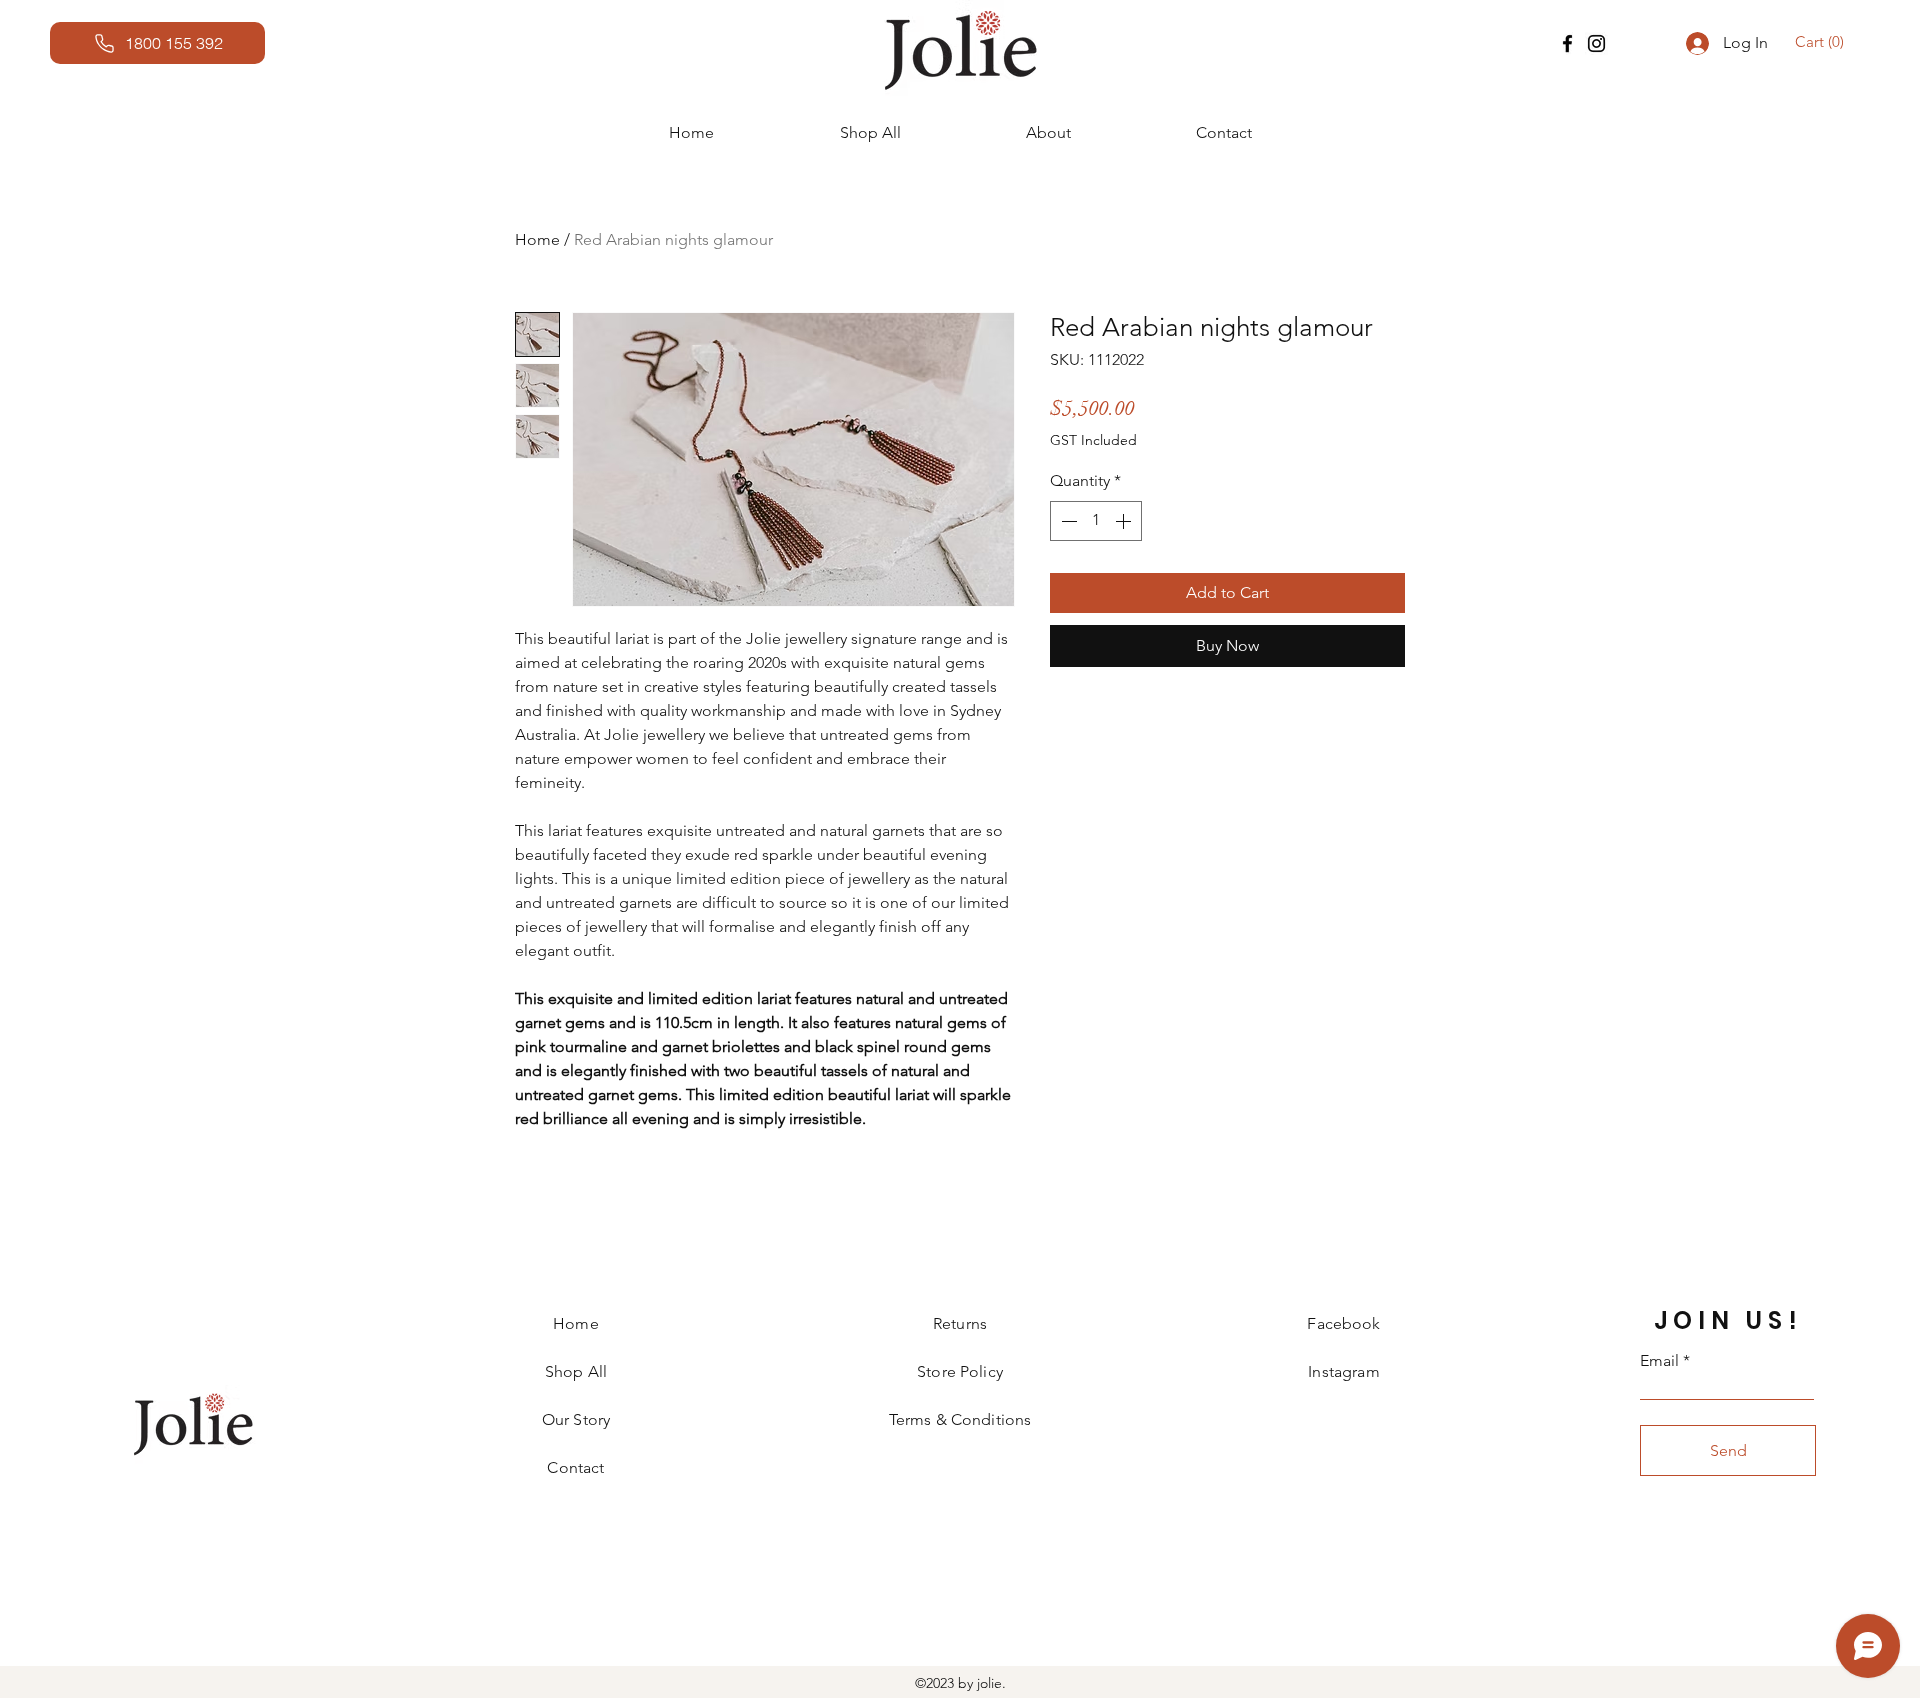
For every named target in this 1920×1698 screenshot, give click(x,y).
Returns (960, 1323)
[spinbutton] (1096, 521)
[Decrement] (1067, 521)
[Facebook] (1567, 43)
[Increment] (1125, 521)
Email (1659, 1361)
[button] (1822, 42)
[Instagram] (1596, 43)
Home (537, 239)
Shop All (576, 1371)
